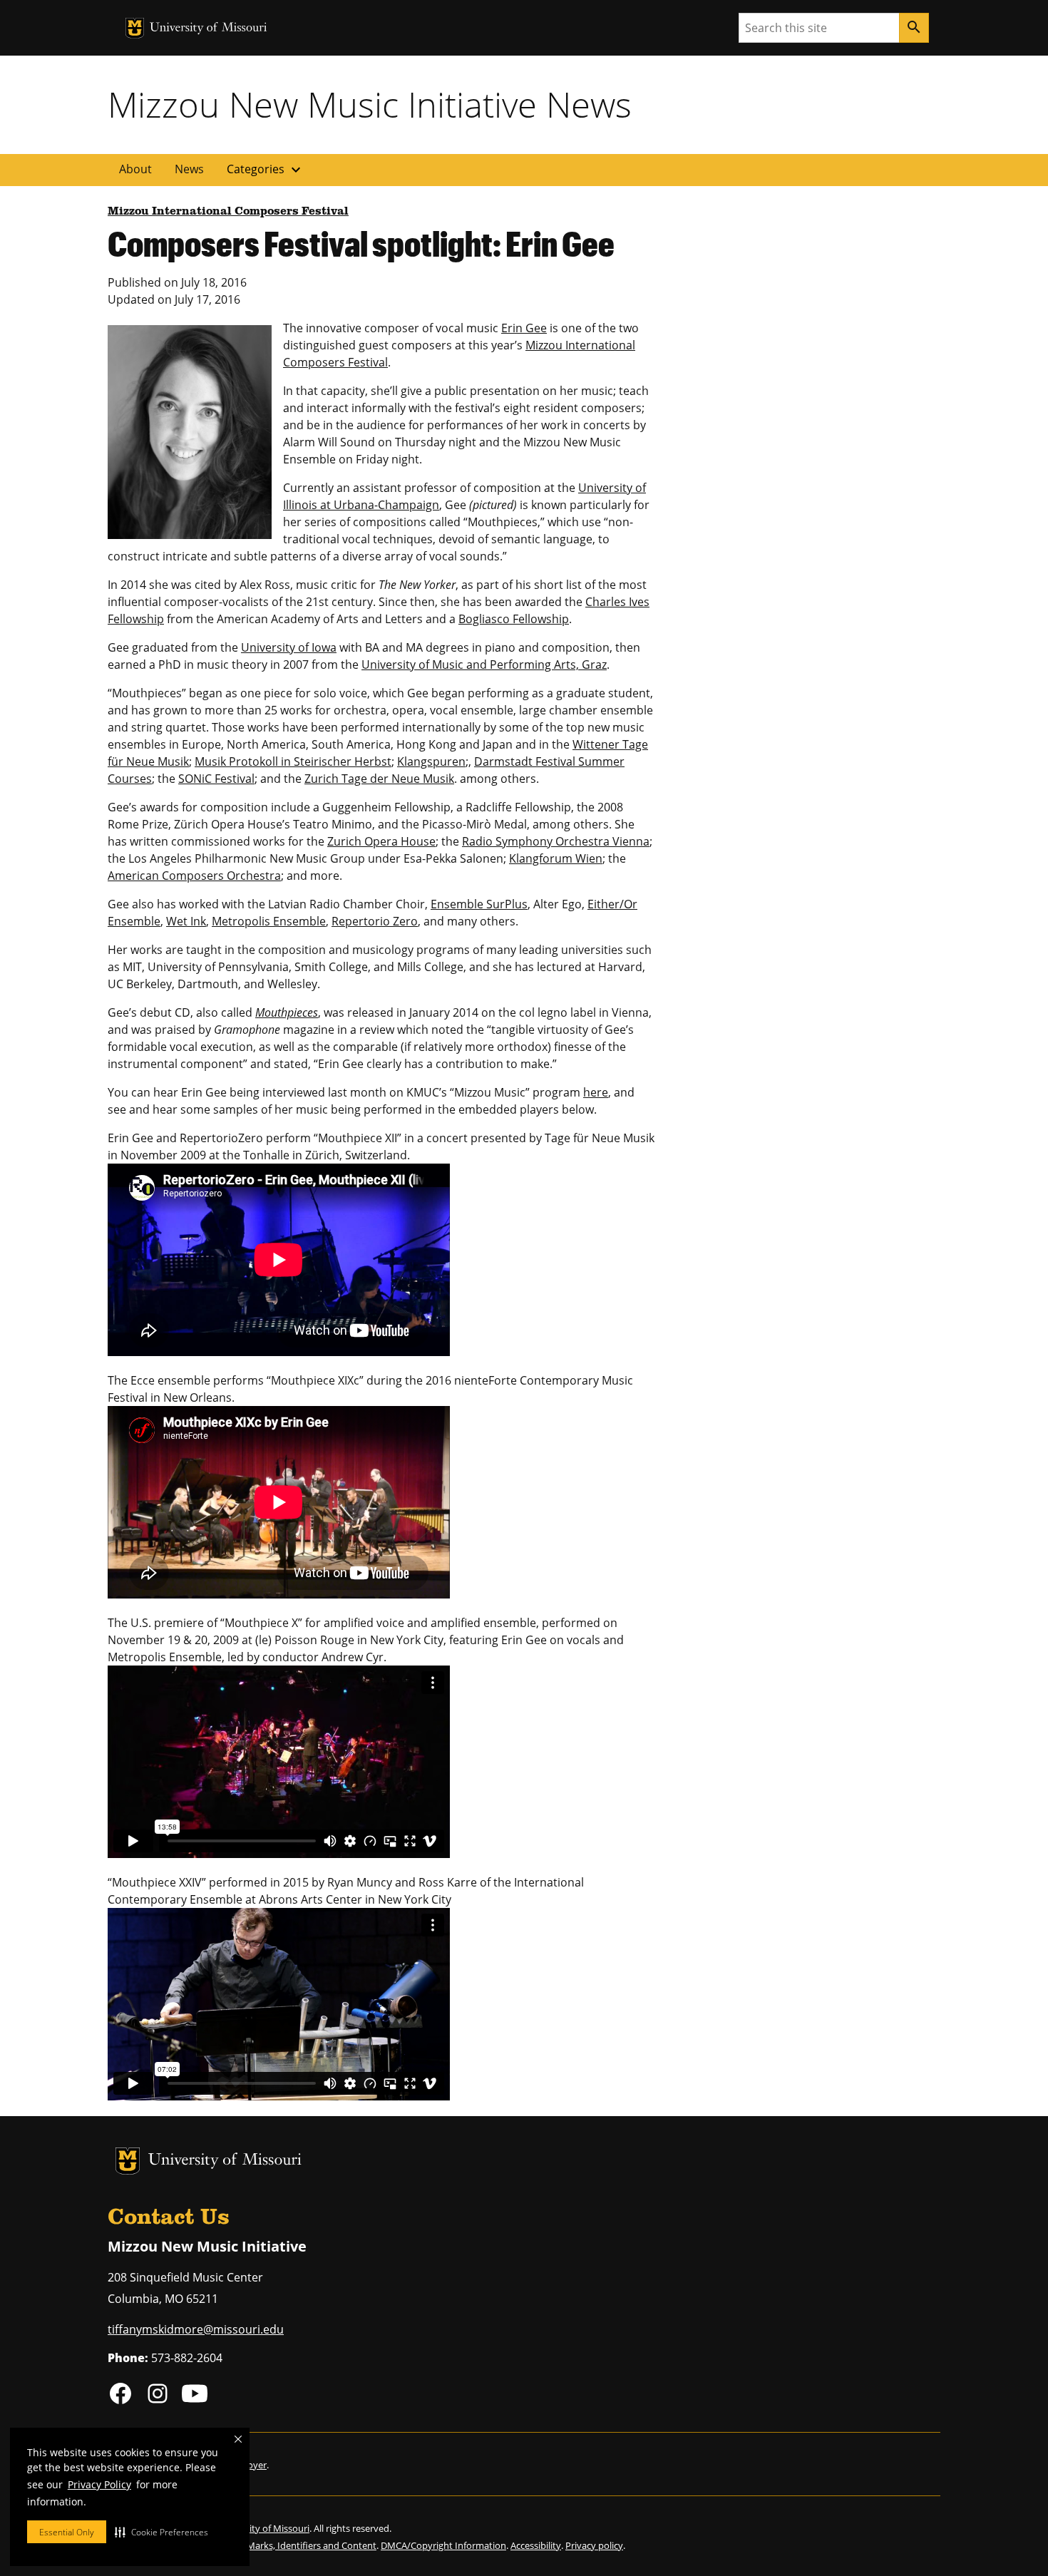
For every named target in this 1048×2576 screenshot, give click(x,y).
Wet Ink (186, 921)
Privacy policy (594, 2545)
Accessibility (536, 2545)
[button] (161, 2532)
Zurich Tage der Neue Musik (379, 779)
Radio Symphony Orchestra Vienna (556, 841)
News (189, 169)
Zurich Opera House (381, 841)
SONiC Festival (216, 779)
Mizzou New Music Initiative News (370, 104)
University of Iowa (289, 647)
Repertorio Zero (375, 921)
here (596, 1092)
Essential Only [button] (67, 2532)
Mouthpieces (287, 1012)
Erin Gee (524, 328)
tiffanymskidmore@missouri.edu (196, 2329)
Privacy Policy (99, 2484)
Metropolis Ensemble (269, 921)
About (135, 169)
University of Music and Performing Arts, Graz (484, 664)
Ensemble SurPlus (479, 904)
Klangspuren (431, 761)
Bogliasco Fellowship (514, 619)
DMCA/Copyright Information (443, 2545)
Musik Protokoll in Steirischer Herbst (293, 761)
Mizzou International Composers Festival (228, 212)
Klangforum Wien (556, 858)
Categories (266, 170)
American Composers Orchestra (194, 876)
